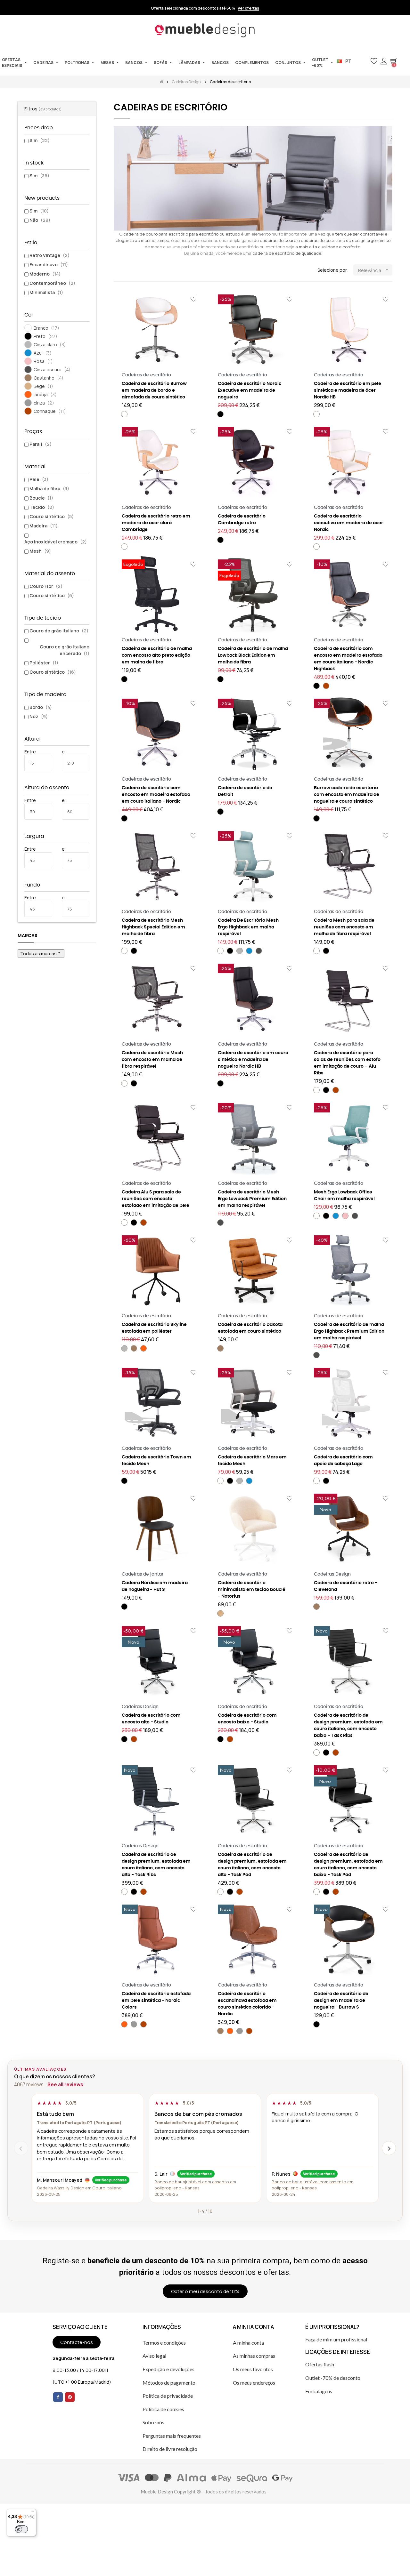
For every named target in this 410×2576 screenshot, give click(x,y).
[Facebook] (58, 2397)
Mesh (40, 551)
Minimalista (46, 292)
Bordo (41, 707)
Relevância (374, 270)
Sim (40, 140)
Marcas (28, 936)
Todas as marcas (41, 953)
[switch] (21, 2529)
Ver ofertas (248, 8)
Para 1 (41, 444)
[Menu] (32, 2513)
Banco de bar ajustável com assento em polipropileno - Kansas (195, 2185)
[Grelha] (118, 270)
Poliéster (44, 663)
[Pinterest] (70, 2397)
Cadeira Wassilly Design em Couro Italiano (79, 2188)
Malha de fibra (49, 489)
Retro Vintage (49, 255)
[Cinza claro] (240, 951)
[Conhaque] (326, 686)
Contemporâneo (52, 283)
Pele (39, 479)
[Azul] (249, 951)
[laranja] (143, 1348)
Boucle (41, 498)
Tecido (42, 507)
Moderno (45, 274)
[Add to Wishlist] (193, 299)
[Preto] (220, 414)
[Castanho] (134, 1348)
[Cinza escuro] (259, 951)
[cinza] (134, 2024)
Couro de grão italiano (59, 631)
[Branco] (124, 414)
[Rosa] (345, 1216)
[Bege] (220, 1613)
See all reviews (65, 2085)
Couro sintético (52, 516)
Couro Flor (46, 586)
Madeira (44, 526)
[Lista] (127, 270)
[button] (363, 61)
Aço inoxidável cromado (56, 542)
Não (40, 220)
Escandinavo (49, 265)
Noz (39, 716)
